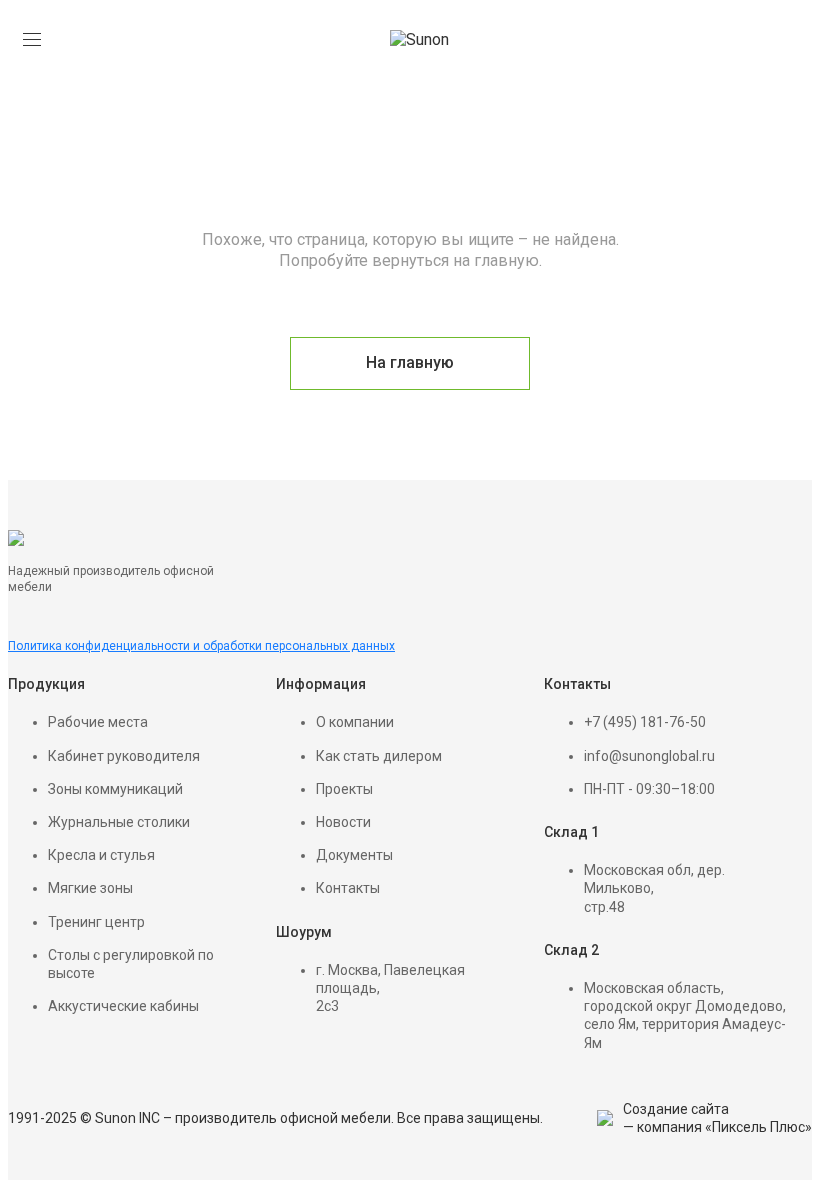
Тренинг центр (96, 922)
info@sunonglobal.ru (649, 756)
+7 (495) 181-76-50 (645, 722)
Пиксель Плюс (758, 1127)
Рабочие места (98, 722)
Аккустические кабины (123, 1006)
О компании (355, 722)
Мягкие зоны (90, 888)
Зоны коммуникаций (115, 789)
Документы (354, 855)
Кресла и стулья (101, 855)
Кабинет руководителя (124, 756)
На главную (410, 362)
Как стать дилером (379, 756)
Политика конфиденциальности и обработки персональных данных (201, 646)
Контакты (348, 888)
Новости (343, 822)
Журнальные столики (119, 822)
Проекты (344, 789)
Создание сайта (676, 1109)
